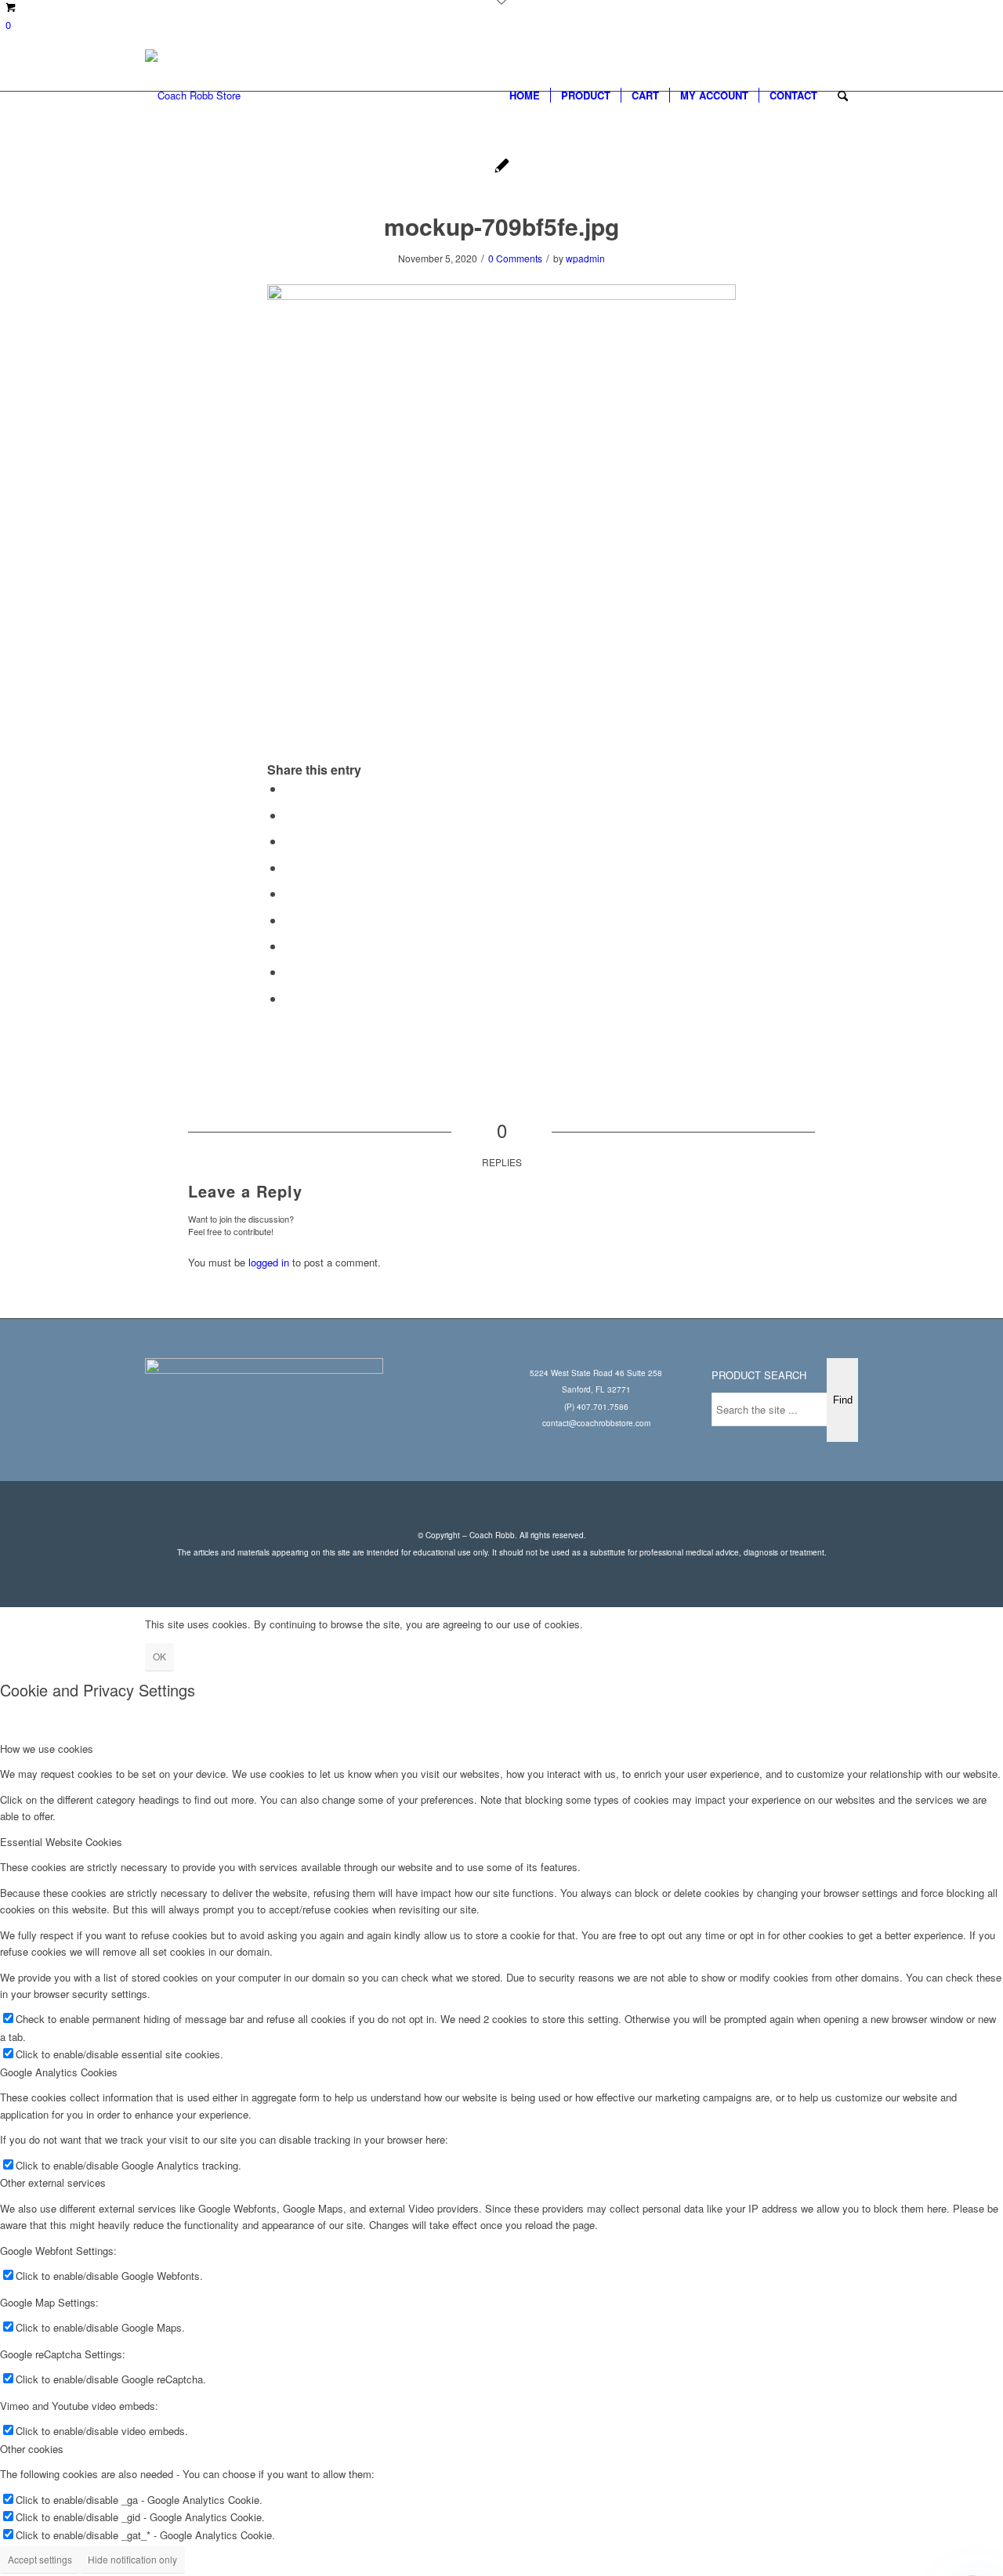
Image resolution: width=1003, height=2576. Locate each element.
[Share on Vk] (289, 946)
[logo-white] (193, 96)
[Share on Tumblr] (289, 920)
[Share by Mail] (289, 998)
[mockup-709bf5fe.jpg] (502, 167)
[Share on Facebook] (289, 788)
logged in (269, 1262)
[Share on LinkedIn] (289, 893)
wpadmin (585, 258)
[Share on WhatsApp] (289, 841)
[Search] (843, 96)
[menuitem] (525, 96)
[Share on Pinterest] (289, 867)
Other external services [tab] (53, 2182)
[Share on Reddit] (289, 972)
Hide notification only (132, 2559)
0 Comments (515, 258)
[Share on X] (289, 815)
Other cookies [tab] (32, 2449)
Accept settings (40, 2559)
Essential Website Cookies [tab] (61, 1842)
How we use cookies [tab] (47, 1749)
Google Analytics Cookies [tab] (59, 2072)
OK (159, 1656)
